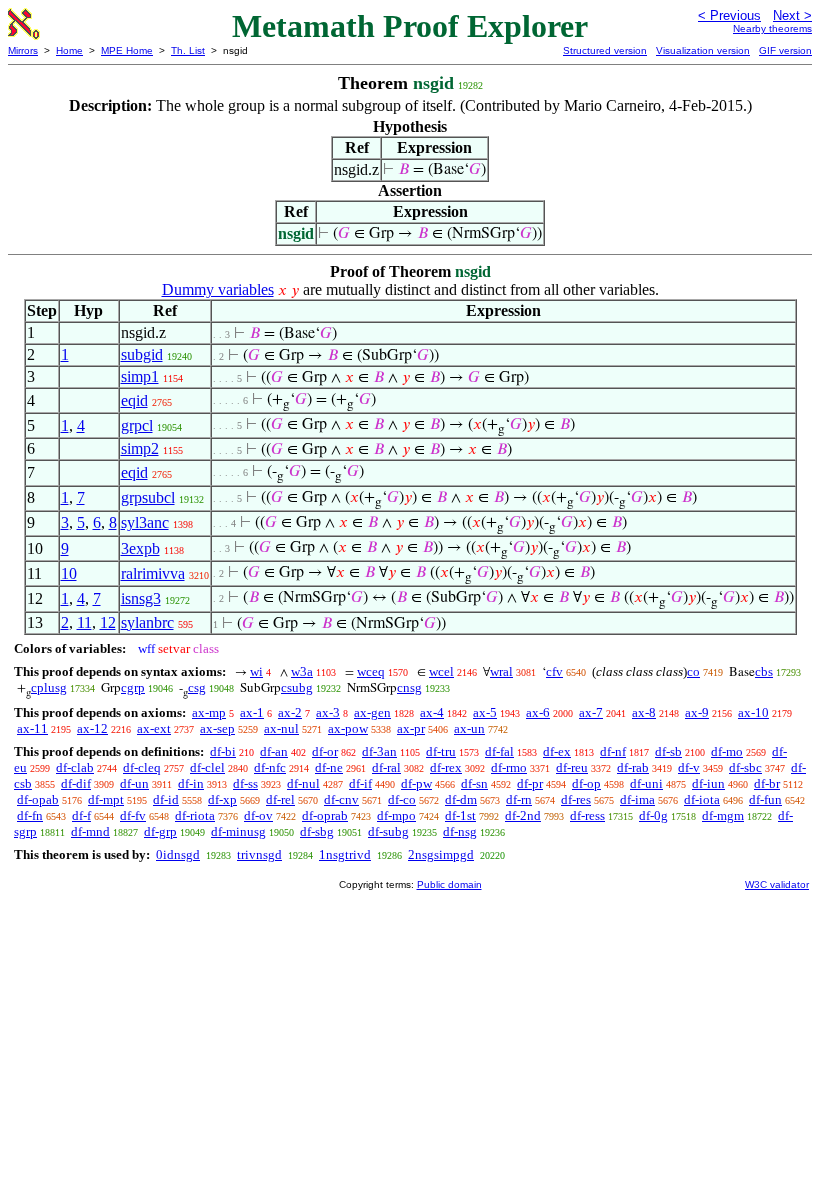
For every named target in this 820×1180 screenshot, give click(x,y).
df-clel (207, 767)
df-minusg (238, 831)
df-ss (245, 783)
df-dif (76, 783)
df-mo (727, 751)
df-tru (441, 751)
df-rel (280, 799)
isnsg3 (141, 598)
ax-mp (209, 712)
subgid (142, 354)
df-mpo (396, 815)
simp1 (140, 376)
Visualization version (703, 50)
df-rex (446, 767)
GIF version (785, 50)
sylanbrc (147, 622)
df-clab (75, 767)
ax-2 (290, 712)
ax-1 (252, 712)
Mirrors (23, 50)
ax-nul (281, 728)
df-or (325, 751)
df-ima (637, 799)
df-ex (557, 751)
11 (84, 622)
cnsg (409, 687)
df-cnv (341, 799)
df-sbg (317, 831)
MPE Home (127, 50)
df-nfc (270, 767)
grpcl (137, 425)
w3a (302, 671)
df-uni (646, 783)
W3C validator (777, 884)
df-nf (613, 751)
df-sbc (745, 767)
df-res (576, 799)
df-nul (303, 783)
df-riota (195, 815)
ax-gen (372, 712)
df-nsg (460, 831)
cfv (554, 671)
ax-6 (538, 712)
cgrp (133, 687)
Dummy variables (218, 289)
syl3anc (145, 522)
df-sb (668, 751)
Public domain (449, 884)
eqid (134, 400)
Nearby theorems (772, 28)
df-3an (379, 751)
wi (256, 671)
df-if (360, 783)
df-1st (460, 815)
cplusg (49, 687)
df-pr (530, 783)
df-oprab (325, 815)
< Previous (729, 15)
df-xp (222, 799)
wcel (441, 671)
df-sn (474, 783)
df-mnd (90, 831)
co (693, 671)
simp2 (140, 448)
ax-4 (432, 712)
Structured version (605, 50)
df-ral (386, 767)
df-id (166, 799)
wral (501, 671)
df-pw (416, 783)
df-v (689, 767)
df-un (134, 783)
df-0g (653, 815)
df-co (402, 799)
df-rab (633, 767)
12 (108, 622)
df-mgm (723, 815)
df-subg (388, 831)
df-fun (765, 799)
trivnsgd (259, 854)
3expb (140, 548)
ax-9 (697, 712)
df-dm (461, 799)
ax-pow (348, 728)
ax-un (469, 728)
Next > (792, 15)
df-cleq (142, 767)
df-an (274, 751)
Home (69, 50)
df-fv (133, 815)
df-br (767, 783)
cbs (764, 671)
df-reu (572, 767)
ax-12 (92, 728)
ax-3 (328, 712)
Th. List (188, 50)
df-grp (160, 831)
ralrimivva (153, 573)
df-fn (30, 815)
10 (69, 573)
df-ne (329, 767)
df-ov (258, 815)
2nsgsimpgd (441, 854)
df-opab (38, 799)
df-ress (587, 815)
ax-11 (32, 728)
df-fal (499, 751)
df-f (81, 815)
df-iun (708, 783)
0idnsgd (178, 854)
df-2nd (523, 815)
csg (197, 687)
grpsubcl (148, 497)
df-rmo (509, 767)
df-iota (702, 799)
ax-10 (753, 712)
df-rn (519, 799)
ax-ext (154, 728)
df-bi (223, 751)
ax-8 (644, 712)
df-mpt (106, 799)
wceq (371, 671)
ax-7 (591, 712)
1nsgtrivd (345, 854)
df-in (191, 783)
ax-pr (411, 728)
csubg (297, 687)
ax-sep (217, 728)
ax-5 (485, 712)
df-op (586, 783)
